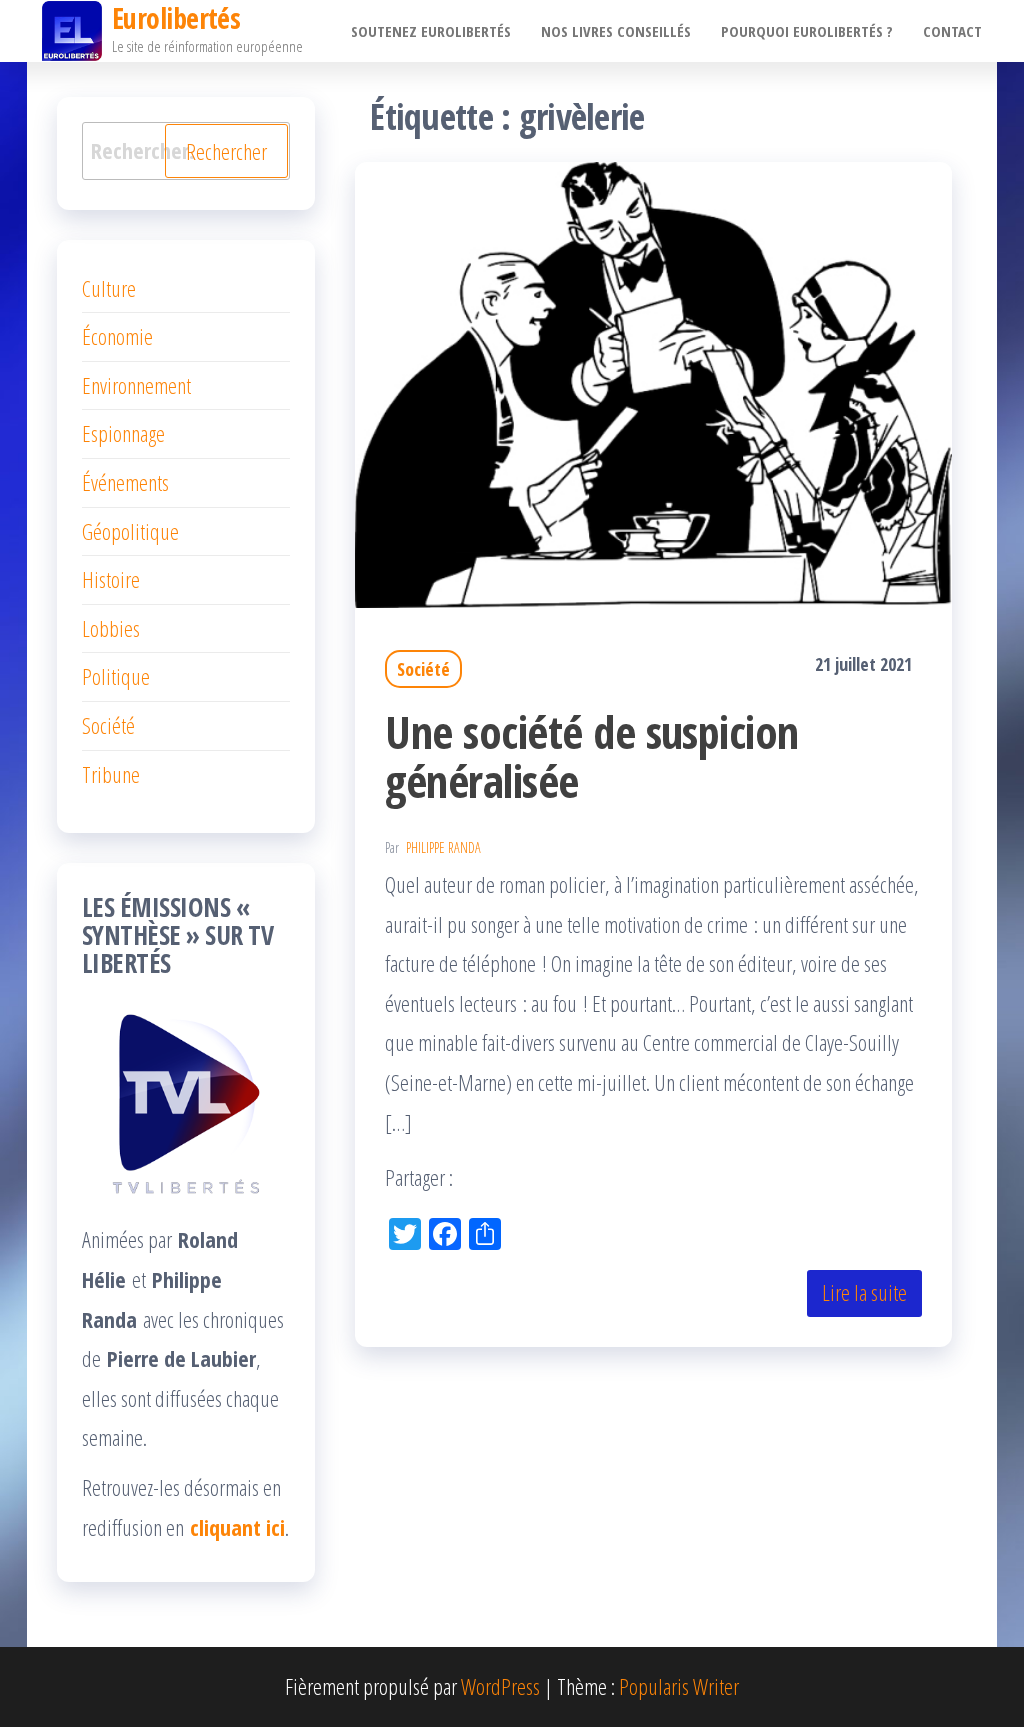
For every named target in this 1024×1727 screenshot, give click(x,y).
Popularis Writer (679, 1686)
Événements (125, 482)
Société (423, 669)
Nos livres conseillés (616, 31)
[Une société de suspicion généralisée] (653, 382)
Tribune (111, 774)
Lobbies (111, 628)
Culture (109, 288)
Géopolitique (130, 531)
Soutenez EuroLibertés (431, 31)
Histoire (111, 579)
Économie (117, 336)
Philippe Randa (443, 847)
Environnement (136, 385)
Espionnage (123, 433)
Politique (116, 676)
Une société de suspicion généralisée (592, 756)
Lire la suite (864, 1292)
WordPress (500, 1686)
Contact (952, 31)
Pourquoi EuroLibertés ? (807, 31)
